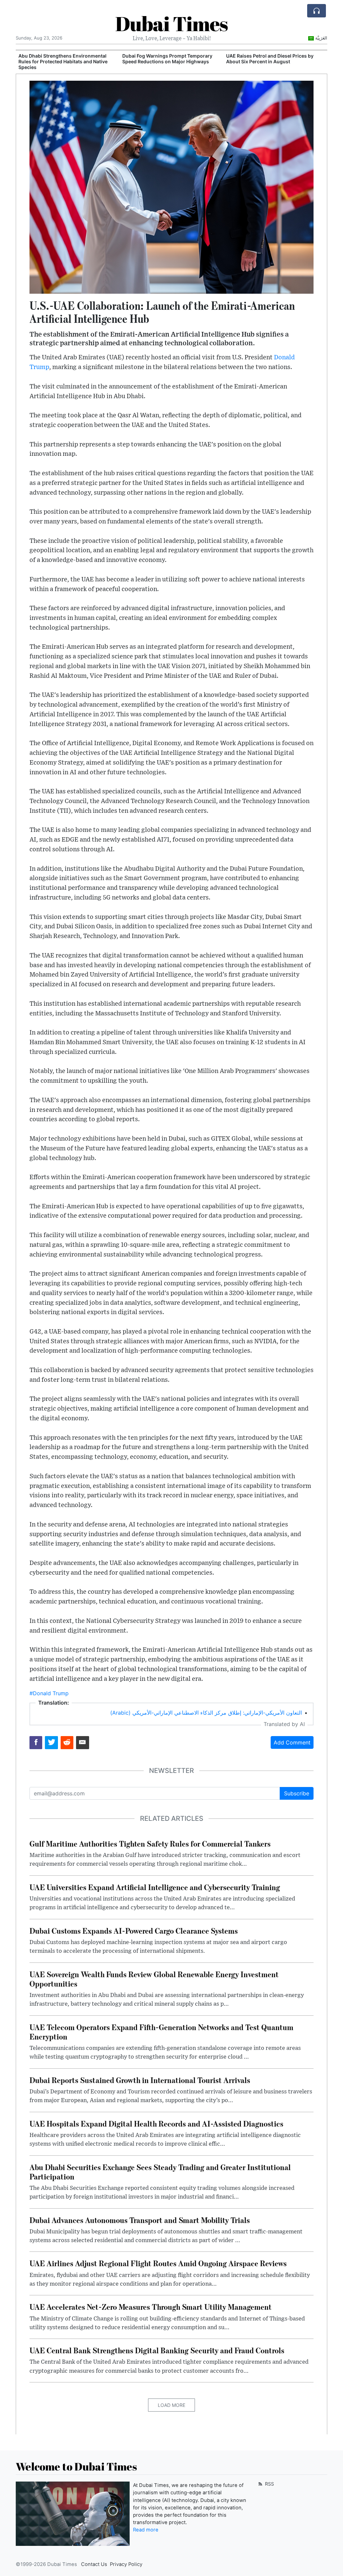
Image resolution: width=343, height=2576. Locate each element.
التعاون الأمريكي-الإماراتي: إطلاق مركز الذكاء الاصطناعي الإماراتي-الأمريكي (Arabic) (206, 1713)
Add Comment (292, 1742)
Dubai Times (171, 23)
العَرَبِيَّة (321, 38)
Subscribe (297, 1793)
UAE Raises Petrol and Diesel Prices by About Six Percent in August (166, 59)
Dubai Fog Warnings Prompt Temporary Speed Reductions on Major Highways (63, 59)
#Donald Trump (49, 1693)
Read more (146, 2530)
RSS (269, 2484)
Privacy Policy (126, 2564)
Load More (171, 2405)
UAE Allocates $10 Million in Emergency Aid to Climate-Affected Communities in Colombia (271, 61)
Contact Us (94, 2564)
